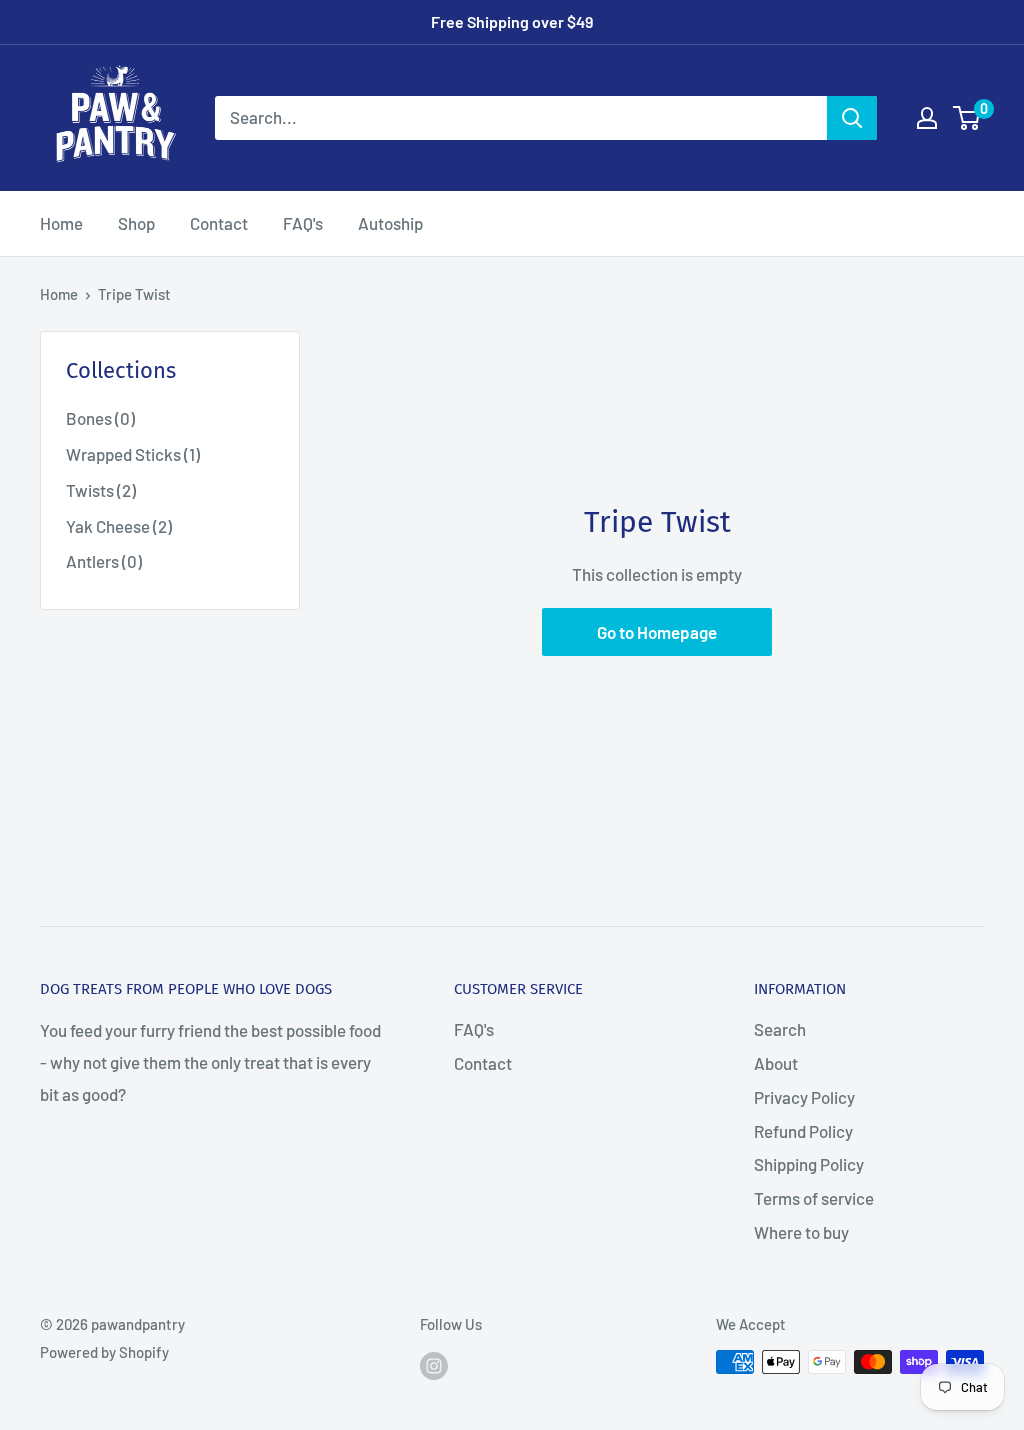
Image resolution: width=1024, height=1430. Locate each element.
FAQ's (303, 223)
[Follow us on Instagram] (434, 1365)
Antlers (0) (104, 561)
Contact (219, 223)
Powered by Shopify (104, 1352)
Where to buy (801, 1232)
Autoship (390, 223)
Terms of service (814, 1198)
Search (780, 1029)
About (776, 1063)
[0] (967, 118)
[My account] (927, 118)
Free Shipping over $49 (512, 21)
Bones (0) (100, 418)
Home (61, 223)
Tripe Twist (134, 294)
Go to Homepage (657, 632)
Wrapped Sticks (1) (133, 454)
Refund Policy (803, 1131)
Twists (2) (101, 490)
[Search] (852, 118)
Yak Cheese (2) (119, 526)
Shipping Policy (809, 1164)
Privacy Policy (804, 1097)
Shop (136, 223)
